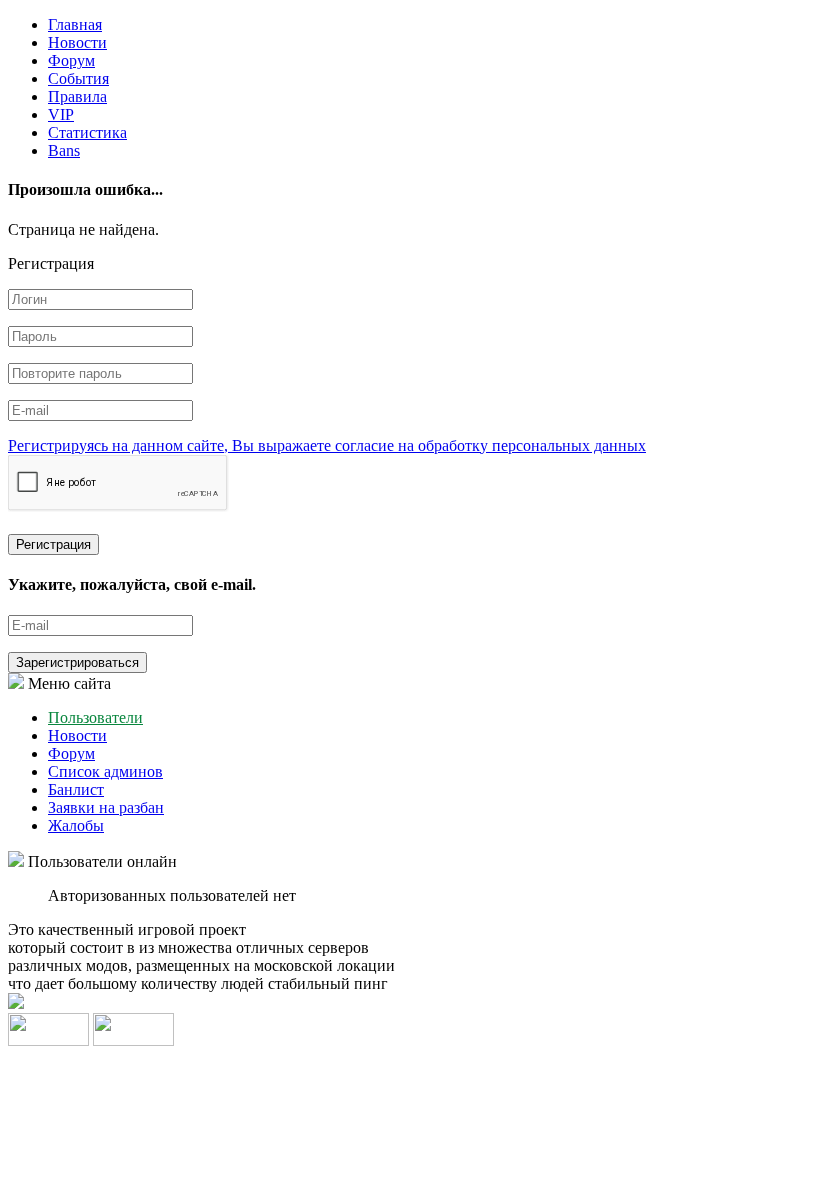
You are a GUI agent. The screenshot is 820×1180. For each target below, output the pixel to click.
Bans (64, 150)
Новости (77, 42)
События (78, 78)
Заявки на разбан (106, 807)
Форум (71, 60)
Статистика (87, 132)
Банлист (76, 789)
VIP (61, 114)
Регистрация (53, 544)
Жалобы (76, 825)
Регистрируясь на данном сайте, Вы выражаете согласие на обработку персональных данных (327, 445)
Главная (75, 24)
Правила (77, 96)
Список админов (105, 771)
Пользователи (95, 717)
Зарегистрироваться (77, 662)
